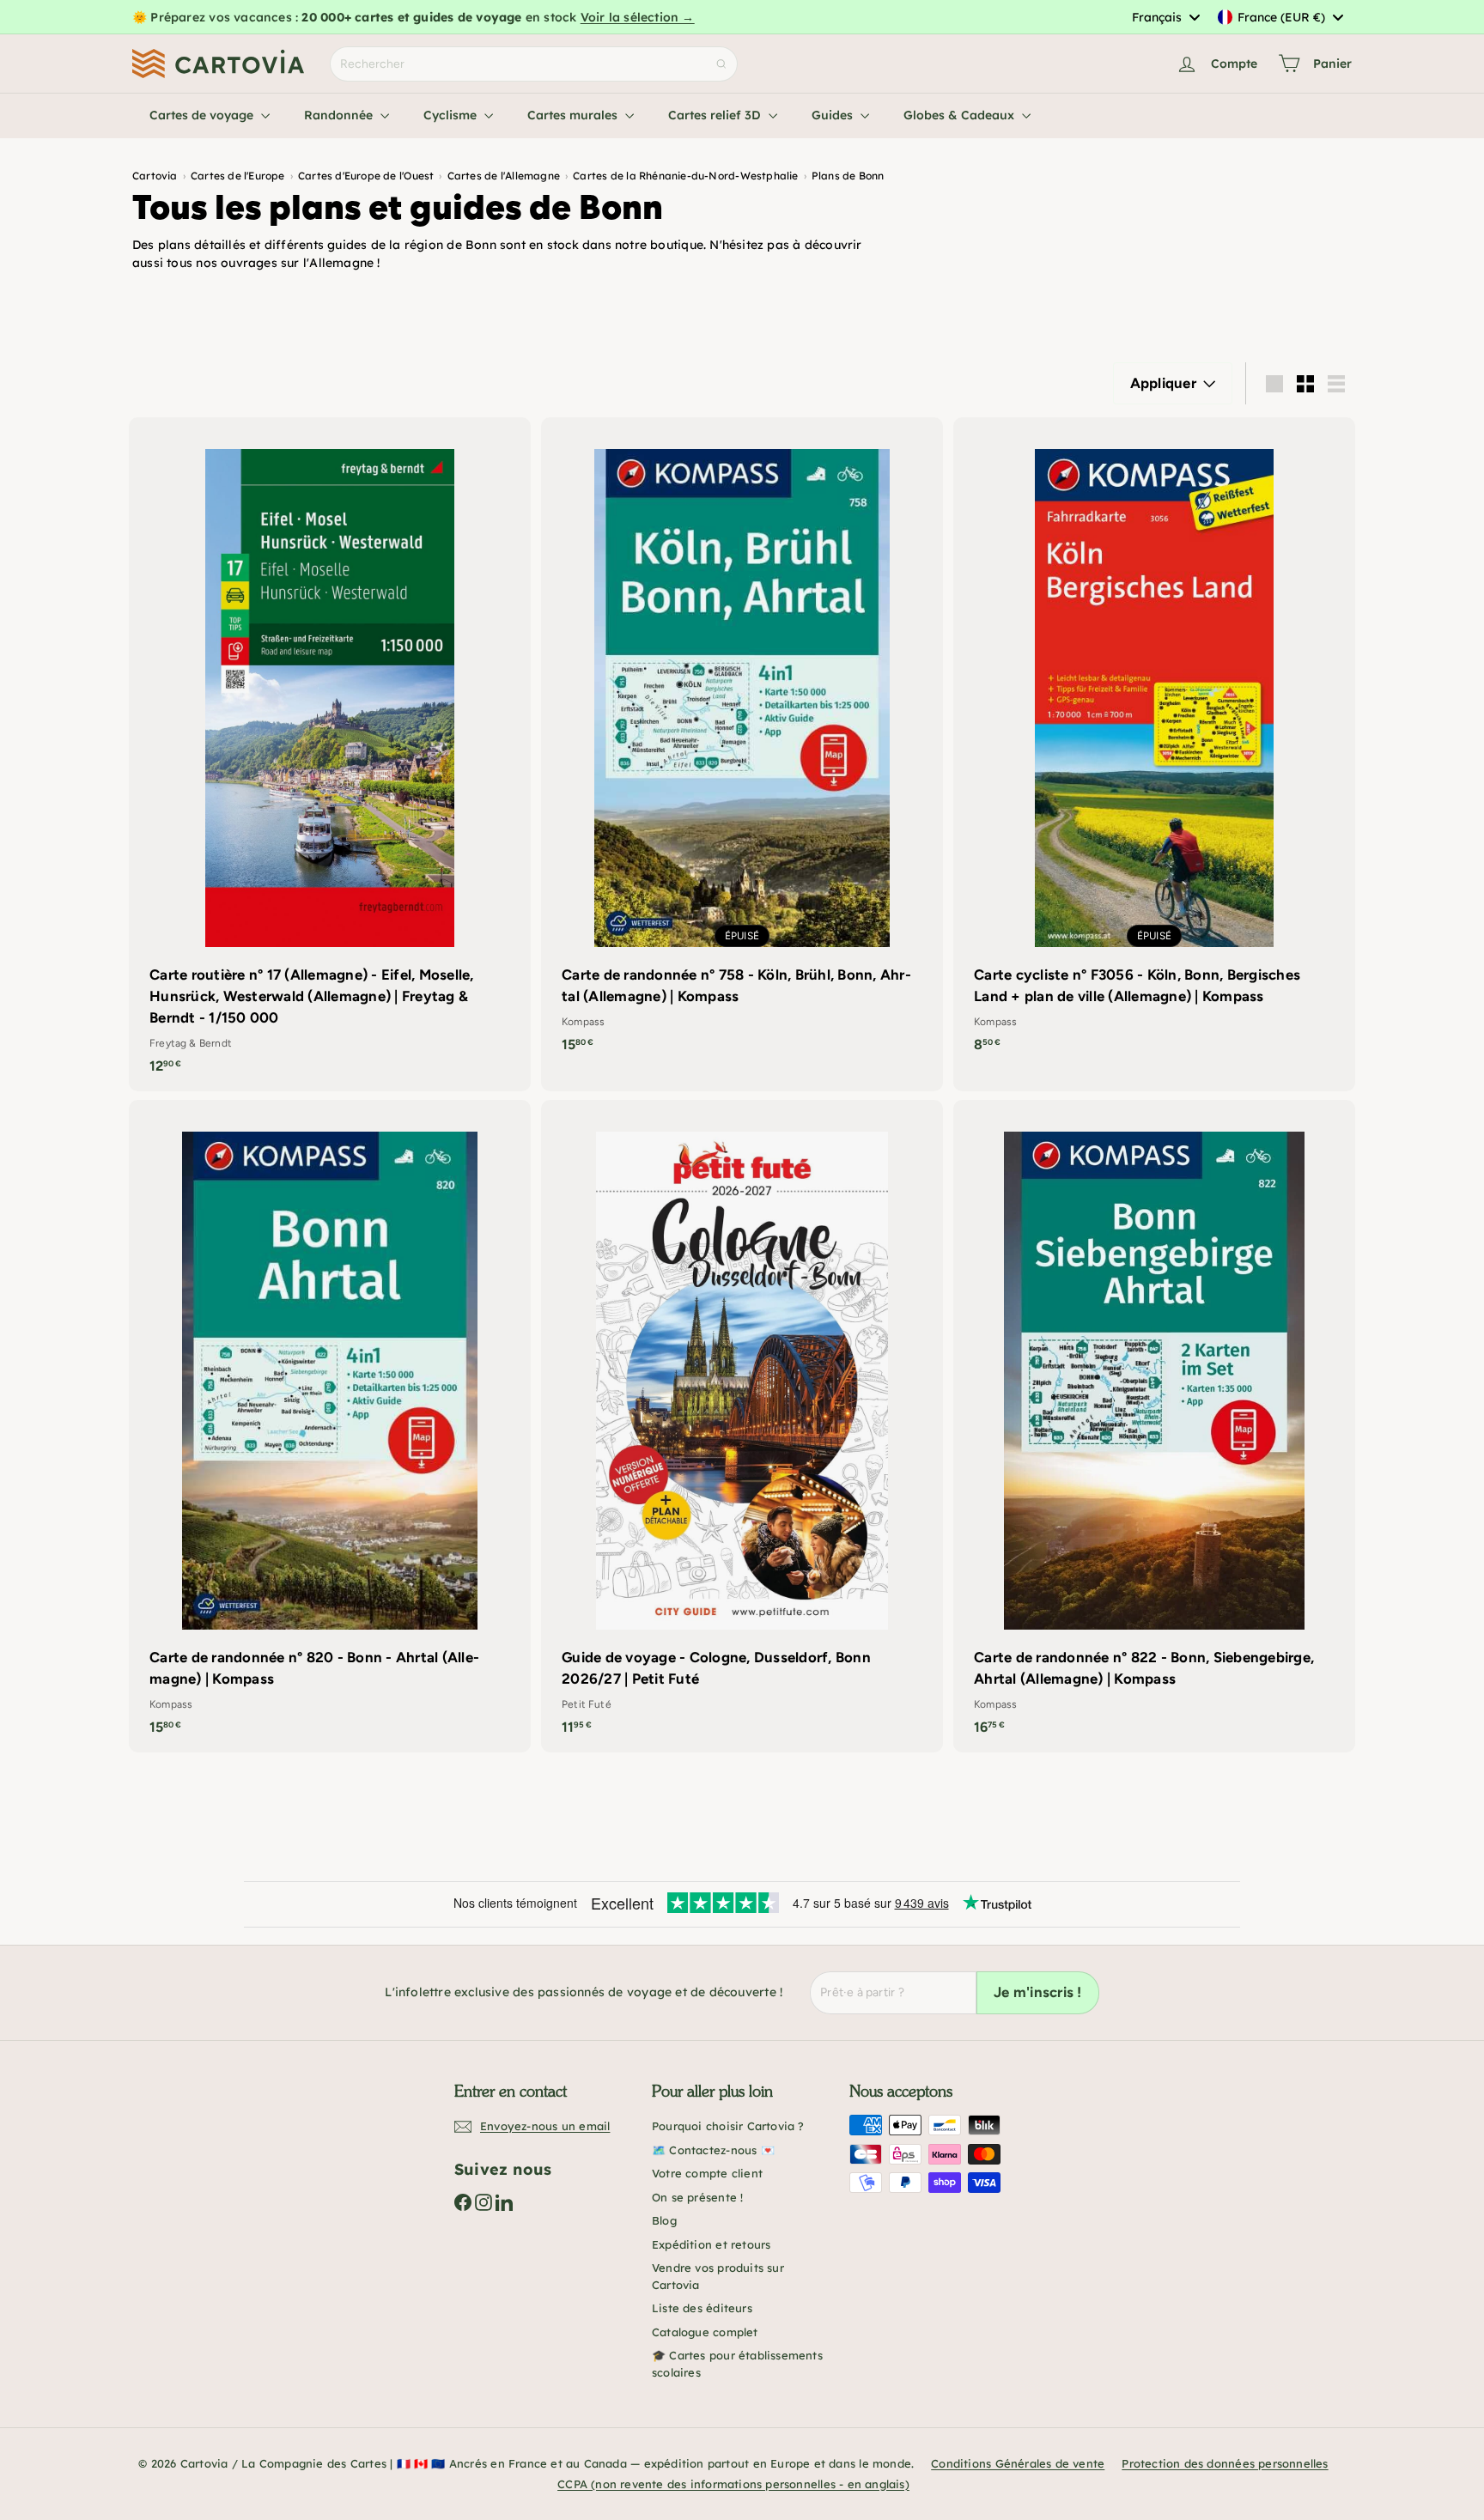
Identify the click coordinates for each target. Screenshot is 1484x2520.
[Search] (721, 64)
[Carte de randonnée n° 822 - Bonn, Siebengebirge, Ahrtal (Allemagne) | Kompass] (1154, 1426)
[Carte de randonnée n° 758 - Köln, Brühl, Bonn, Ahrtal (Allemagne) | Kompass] (742, 744)
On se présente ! (697, 2197)
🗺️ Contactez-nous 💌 (713, 2150)
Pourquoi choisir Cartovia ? (728, 2126)
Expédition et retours (711, 2244)
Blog (664, 2220)
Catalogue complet (705, 2332)
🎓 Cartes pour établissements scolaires (737, 2364)
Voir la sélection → (638, 17)
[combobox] (1165, 17)
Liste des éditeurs (702, 2308)
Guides (834, 115)
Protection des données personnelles (1225, 2463)
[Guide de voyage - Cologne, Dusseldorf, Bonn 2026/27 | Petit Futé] (742, 1426)
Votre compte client (707, 2173)
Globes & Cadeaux (961, 115)
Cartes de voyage (203, 115)
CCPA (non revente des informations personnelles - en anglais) (733, 2484)
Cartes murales (574, 115)
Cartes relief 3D (716, 115)
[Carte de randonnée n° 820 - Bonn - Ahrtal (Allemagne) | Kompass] (330, 1426)
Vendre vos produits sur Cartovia (718, 2276)
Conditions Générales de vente (1018, 2463)
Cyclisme (452, 115)
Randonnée (340, 115)
